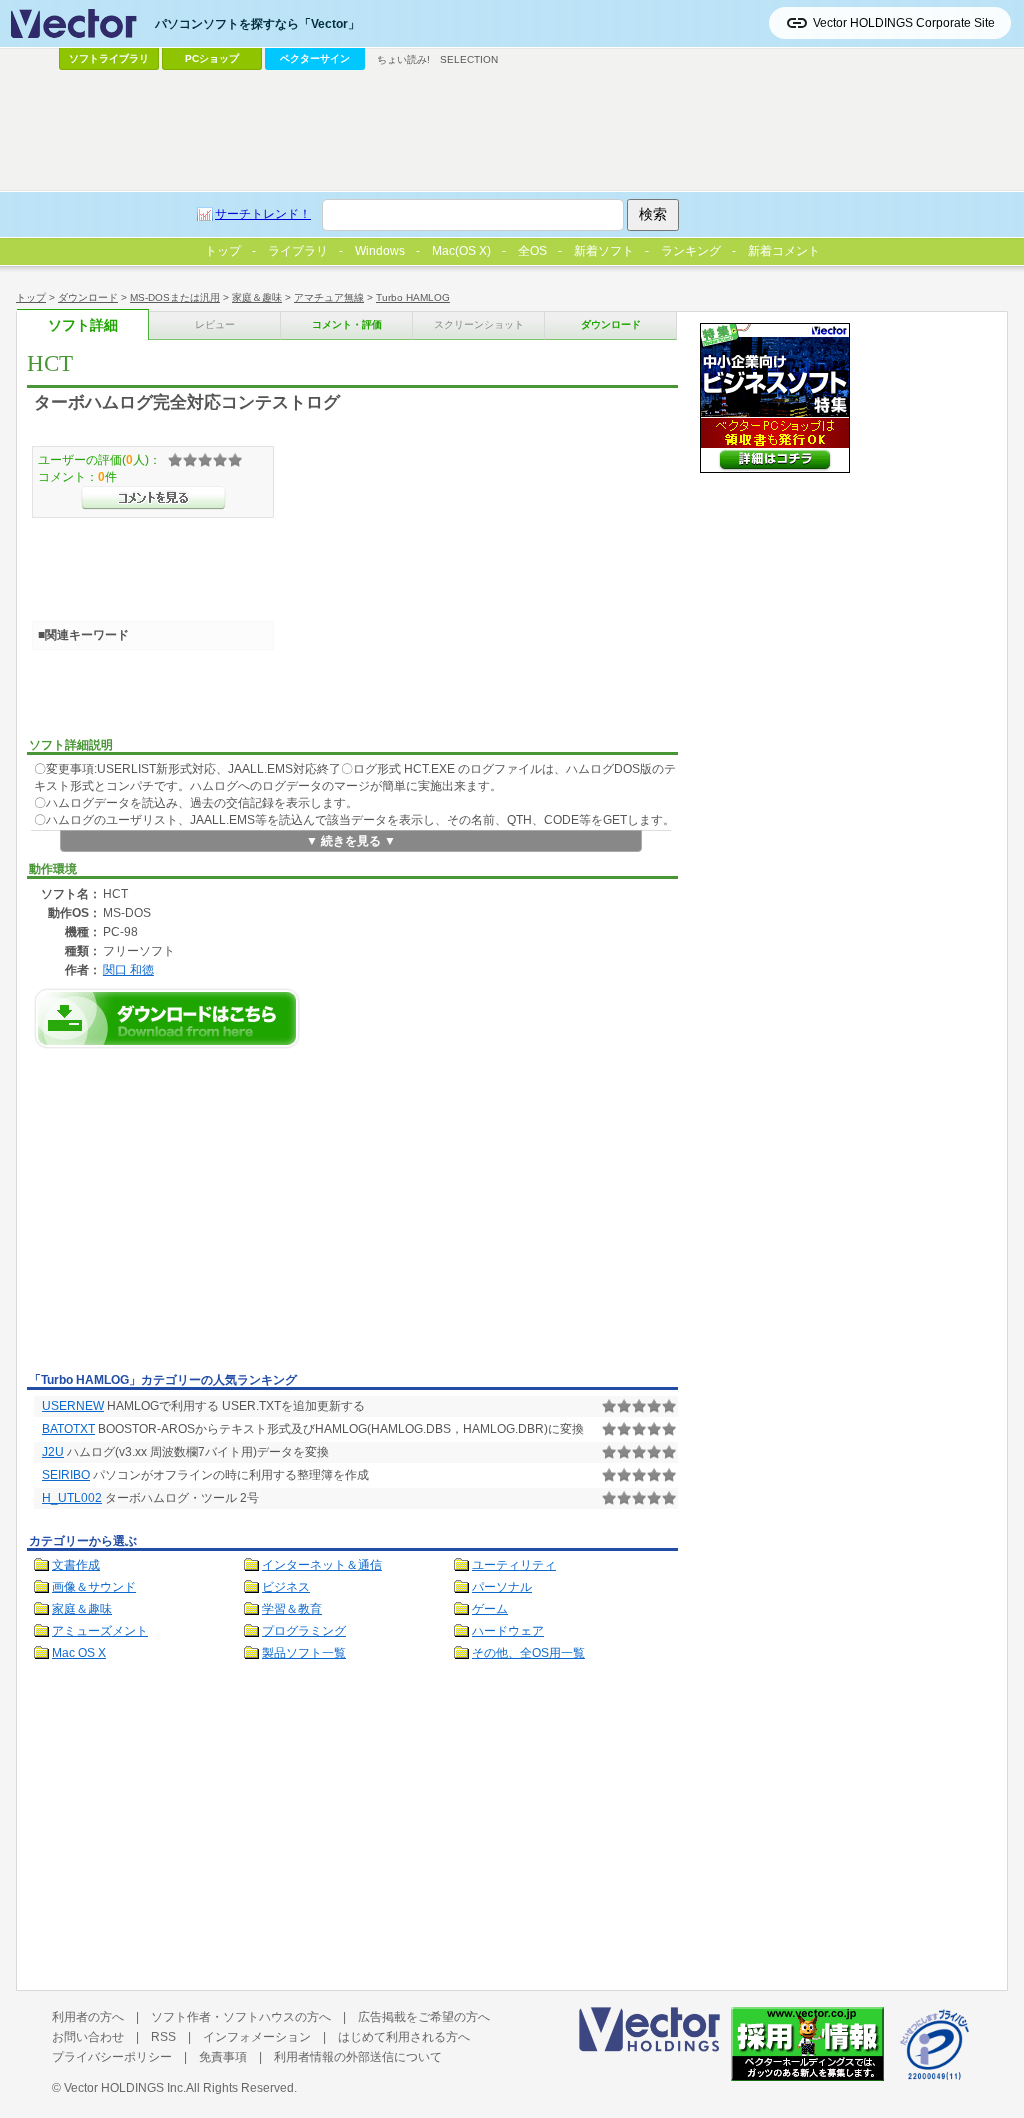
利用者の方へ (88, 2017)
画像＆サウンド (94, 1587)
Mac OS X (79, 1653)
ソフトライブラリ (109, 58)
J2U (53, 1452)
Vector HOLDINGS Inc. (125, 2088)
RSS (163, 2037)
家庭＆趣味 (257, 297)
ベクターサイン (315, 58)
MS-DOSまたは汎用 (175, 297)
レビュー (215, 324)
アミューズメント (100, 1631)
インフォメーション (257, 2037)
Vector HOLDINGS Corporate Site (904, 23)
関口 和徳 (128, 969)
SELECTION (469, 59)
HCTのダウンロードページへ (167, 1018)
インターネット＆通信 (322, 1565)
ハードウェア (508, 1631)
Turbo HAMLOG (413, 297)
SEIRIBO (66, 1475)
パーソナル (502, 1587)
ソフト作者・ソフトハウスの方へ (241, 2017)
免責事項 (223, 2057)
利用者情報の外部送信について (358, 2057)
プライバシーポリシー (112, 2057)
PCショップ (212, 58)
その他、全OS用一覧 (528, 1653)
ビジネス (286, 1587)
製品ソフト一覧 (304, 1653)
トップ (31, 297)
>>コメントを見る (153, 498)
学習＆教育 (292, 1609)
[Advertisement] (195, 1216)
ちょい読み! (403, 59)
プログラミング (304, 1631)
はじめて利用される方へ (404, 2037)
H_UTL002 (72, 1498)
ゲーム (490, 1609)
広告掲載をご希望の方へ (424, 2017)
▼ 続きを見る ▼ (351, 841)
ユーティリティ (514, 1565)
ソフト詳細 (83, 325)
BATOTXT (68, 1429)
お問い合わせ (88, 2037)
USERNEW (73, 1406)
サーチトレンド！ (263, 214)
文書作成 (76, 1565)
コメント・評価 (347, 324)
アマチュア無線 (329, 297)
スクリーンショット (479, 324)
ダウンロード (88, 297)
